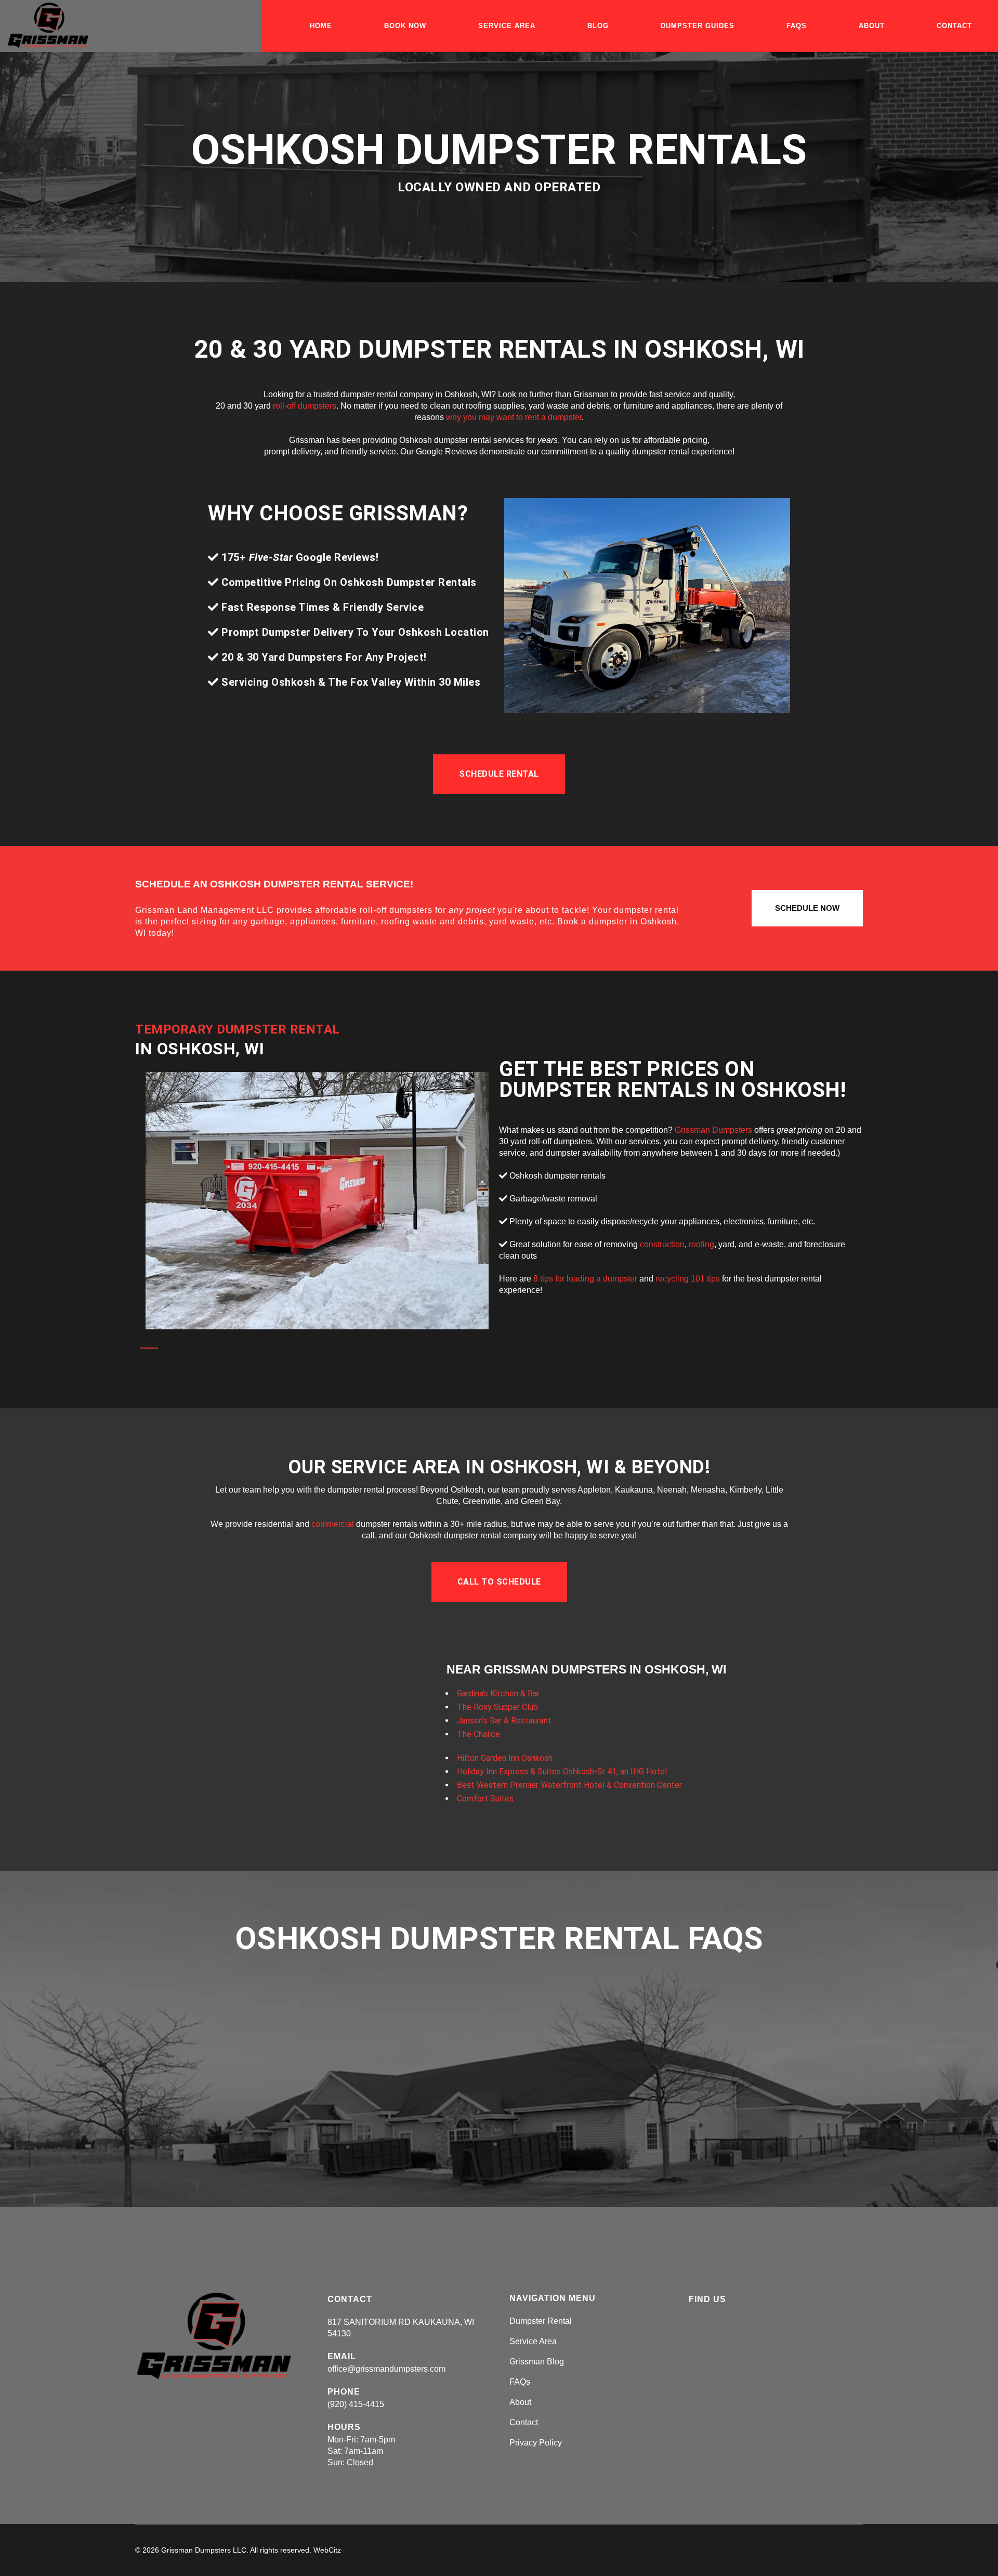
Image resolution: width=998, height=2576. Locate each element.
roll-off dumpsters (305, 406)
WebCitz (327, 2550)
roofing (701, 1244)
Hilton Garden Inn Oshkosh (505, 1758)
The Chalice (478, 1734)
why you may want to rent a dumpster (514, 417)
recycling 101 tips (688, 1279)
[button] (499, 774)
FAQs (520, 2382)
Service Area (533, 2341)
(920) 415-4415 (356, 2404)
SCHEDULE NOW (807, 908)
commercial (333, 1524)
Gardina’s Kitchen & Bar (498, 1694)
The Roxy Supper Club (497, 1707)
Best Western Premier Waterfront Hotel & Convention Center (569, 1785)
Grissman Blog (537, 2362)
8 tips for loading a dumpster (585, 1279)
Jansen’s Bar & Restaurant (504, 1721)
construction (662, 1244)
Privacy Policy (536, 2443)
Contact (524, 2422)
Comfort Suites (485, 1799)
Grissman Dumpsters (713, 1130)
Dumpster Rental (541, 2321)
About (520, 2402)
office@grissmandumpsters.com (386, 2369)
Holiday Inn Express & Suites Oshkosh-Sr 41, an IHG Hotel (562, 1771)
